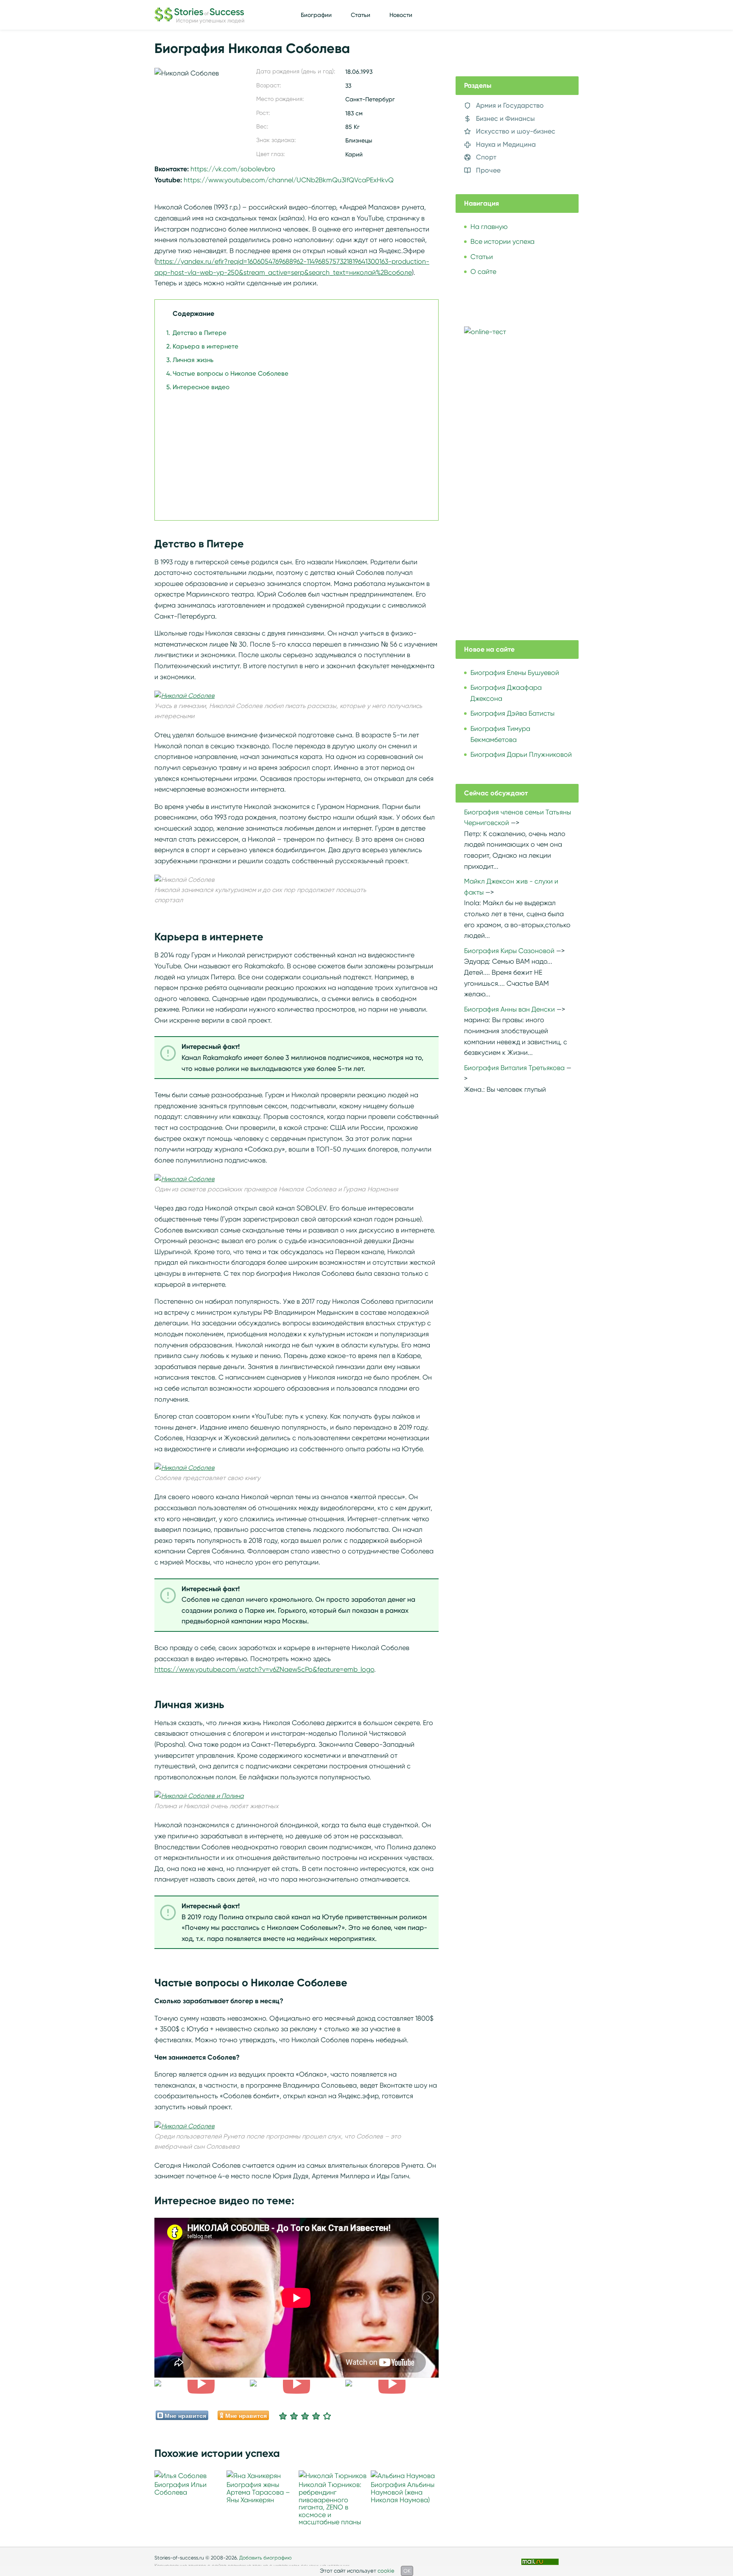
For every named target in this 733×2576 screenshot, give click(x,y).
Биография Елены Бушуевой (515, 673)
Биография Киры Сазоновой (509, 951)
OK (407, 2571)
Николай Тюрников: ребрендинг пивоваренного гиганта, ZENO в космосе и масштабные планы (330, 2503)
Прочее (488, 170)
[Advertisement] (294, 452)
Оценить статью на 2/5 (294, 2416)
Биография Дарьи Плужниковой (521, 754)
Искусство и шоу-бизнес (516, 131)
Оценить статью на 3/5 (305, 2416)
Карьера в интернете (206, 346)
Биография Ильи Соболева (180, 2488)
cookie (386, 2571)
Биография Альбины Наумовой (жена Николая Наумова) (403, 2492)
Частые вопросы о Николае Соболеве (231, 374)
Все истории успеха (502, 241)
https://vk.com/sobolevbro (233, 169)
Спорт (486, 157)
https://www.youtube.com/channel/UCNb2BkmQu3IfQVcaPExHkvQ (289, 180)
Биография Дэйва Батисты (512, 713)
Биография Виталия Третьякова (514, 1068)
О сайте (483, 272)
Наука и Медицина (506, 144)
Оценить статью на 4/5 (316, 2416)
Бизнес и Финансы (505, 118)
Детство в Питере (200, 333)
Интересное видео (201, 387)
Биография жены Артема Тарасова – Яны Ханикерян (258, 2492)
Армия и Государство (510, 105)
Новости (401, 15)
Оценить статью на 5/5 (327, 2416)
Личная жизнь (193, 360)
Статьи (361, 15)
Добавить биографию (266, 2558)
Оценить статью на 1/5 (283, 2416)
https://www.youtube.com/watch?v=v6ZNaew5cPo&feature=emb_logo (264, 1669)
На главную (489, 227)
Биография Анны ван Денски (509, 1009)
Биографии (316, 15)
